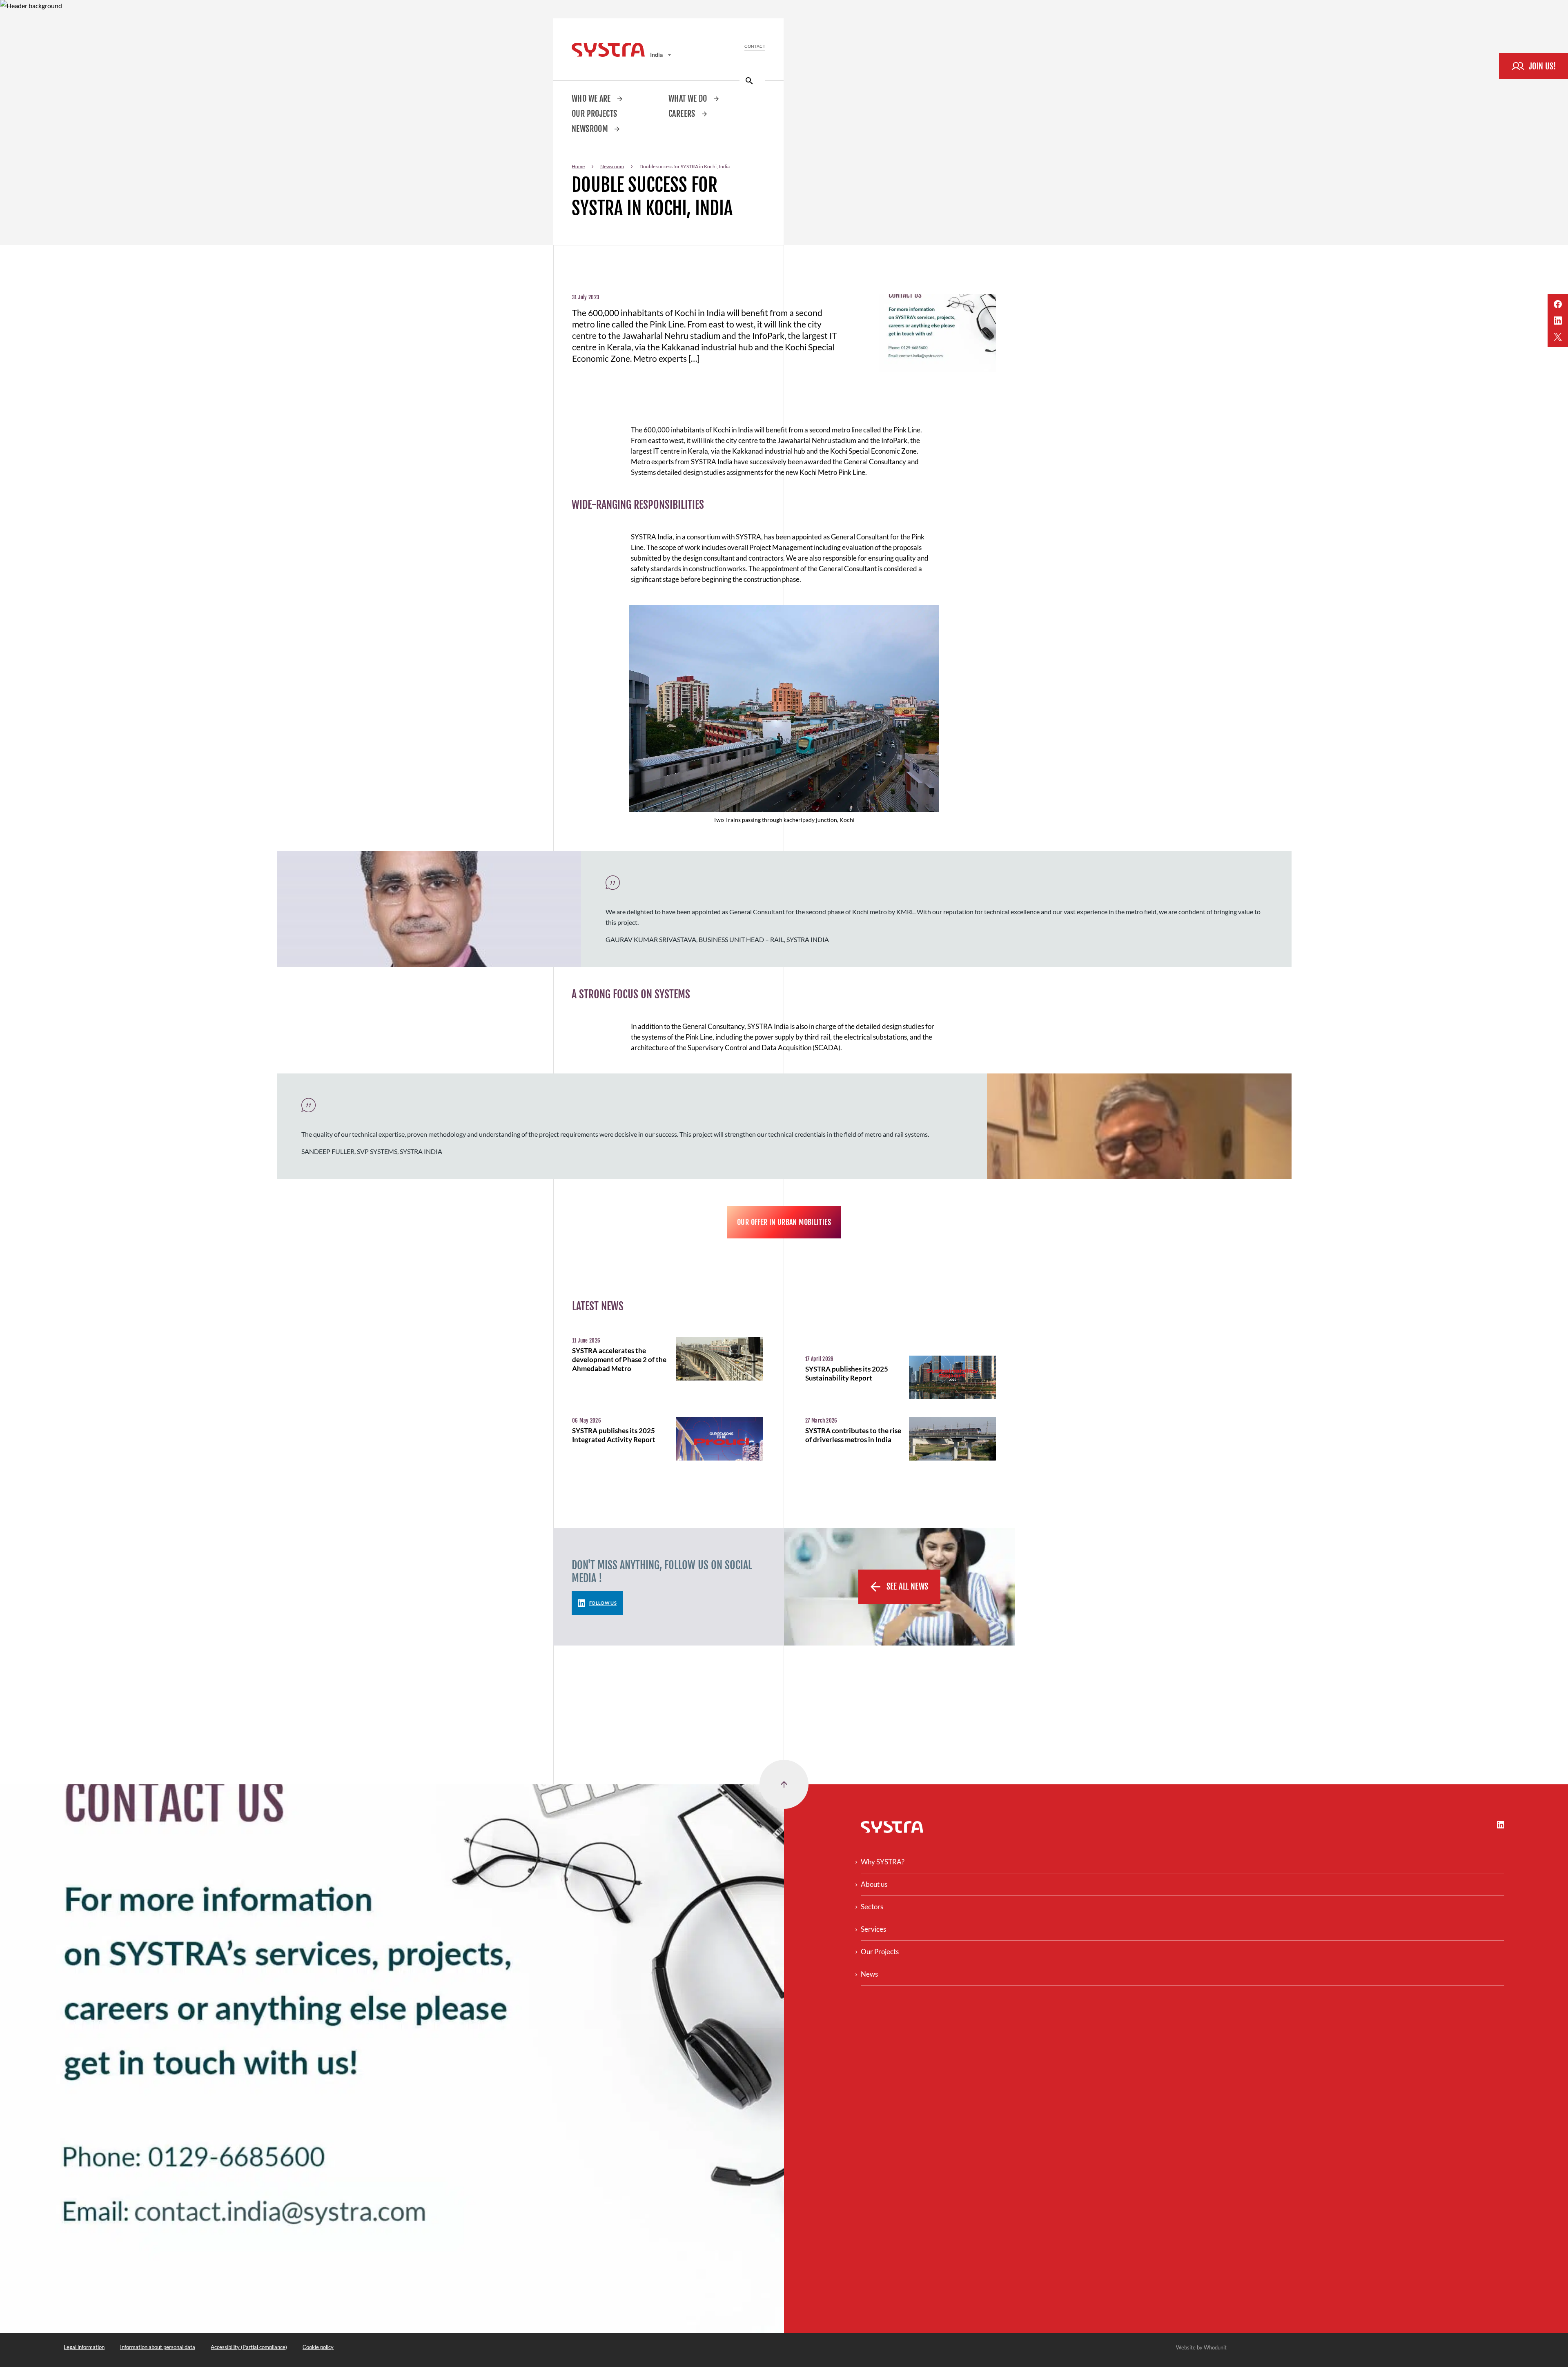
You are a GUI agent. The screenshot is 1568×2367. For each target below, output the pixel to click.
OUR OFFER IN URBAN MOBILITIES (784, 1222)
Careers (683, 114)
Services (873, 1929)
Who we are (592, 99)
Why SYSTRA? (883, 1862)
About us (874, 1884)
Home (578, 166)
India (657, 55)
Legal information (84, 2347)
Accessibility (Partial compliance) (249, 2347)
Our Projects (595, 114)
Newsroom (591, 129)
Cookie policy (318, 2347)
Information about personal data (158, 2347)
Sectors (872, 1907)
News (869, 1974)
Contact (755, 46)
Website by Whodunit (1201, 2347)
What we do (689, 99)
